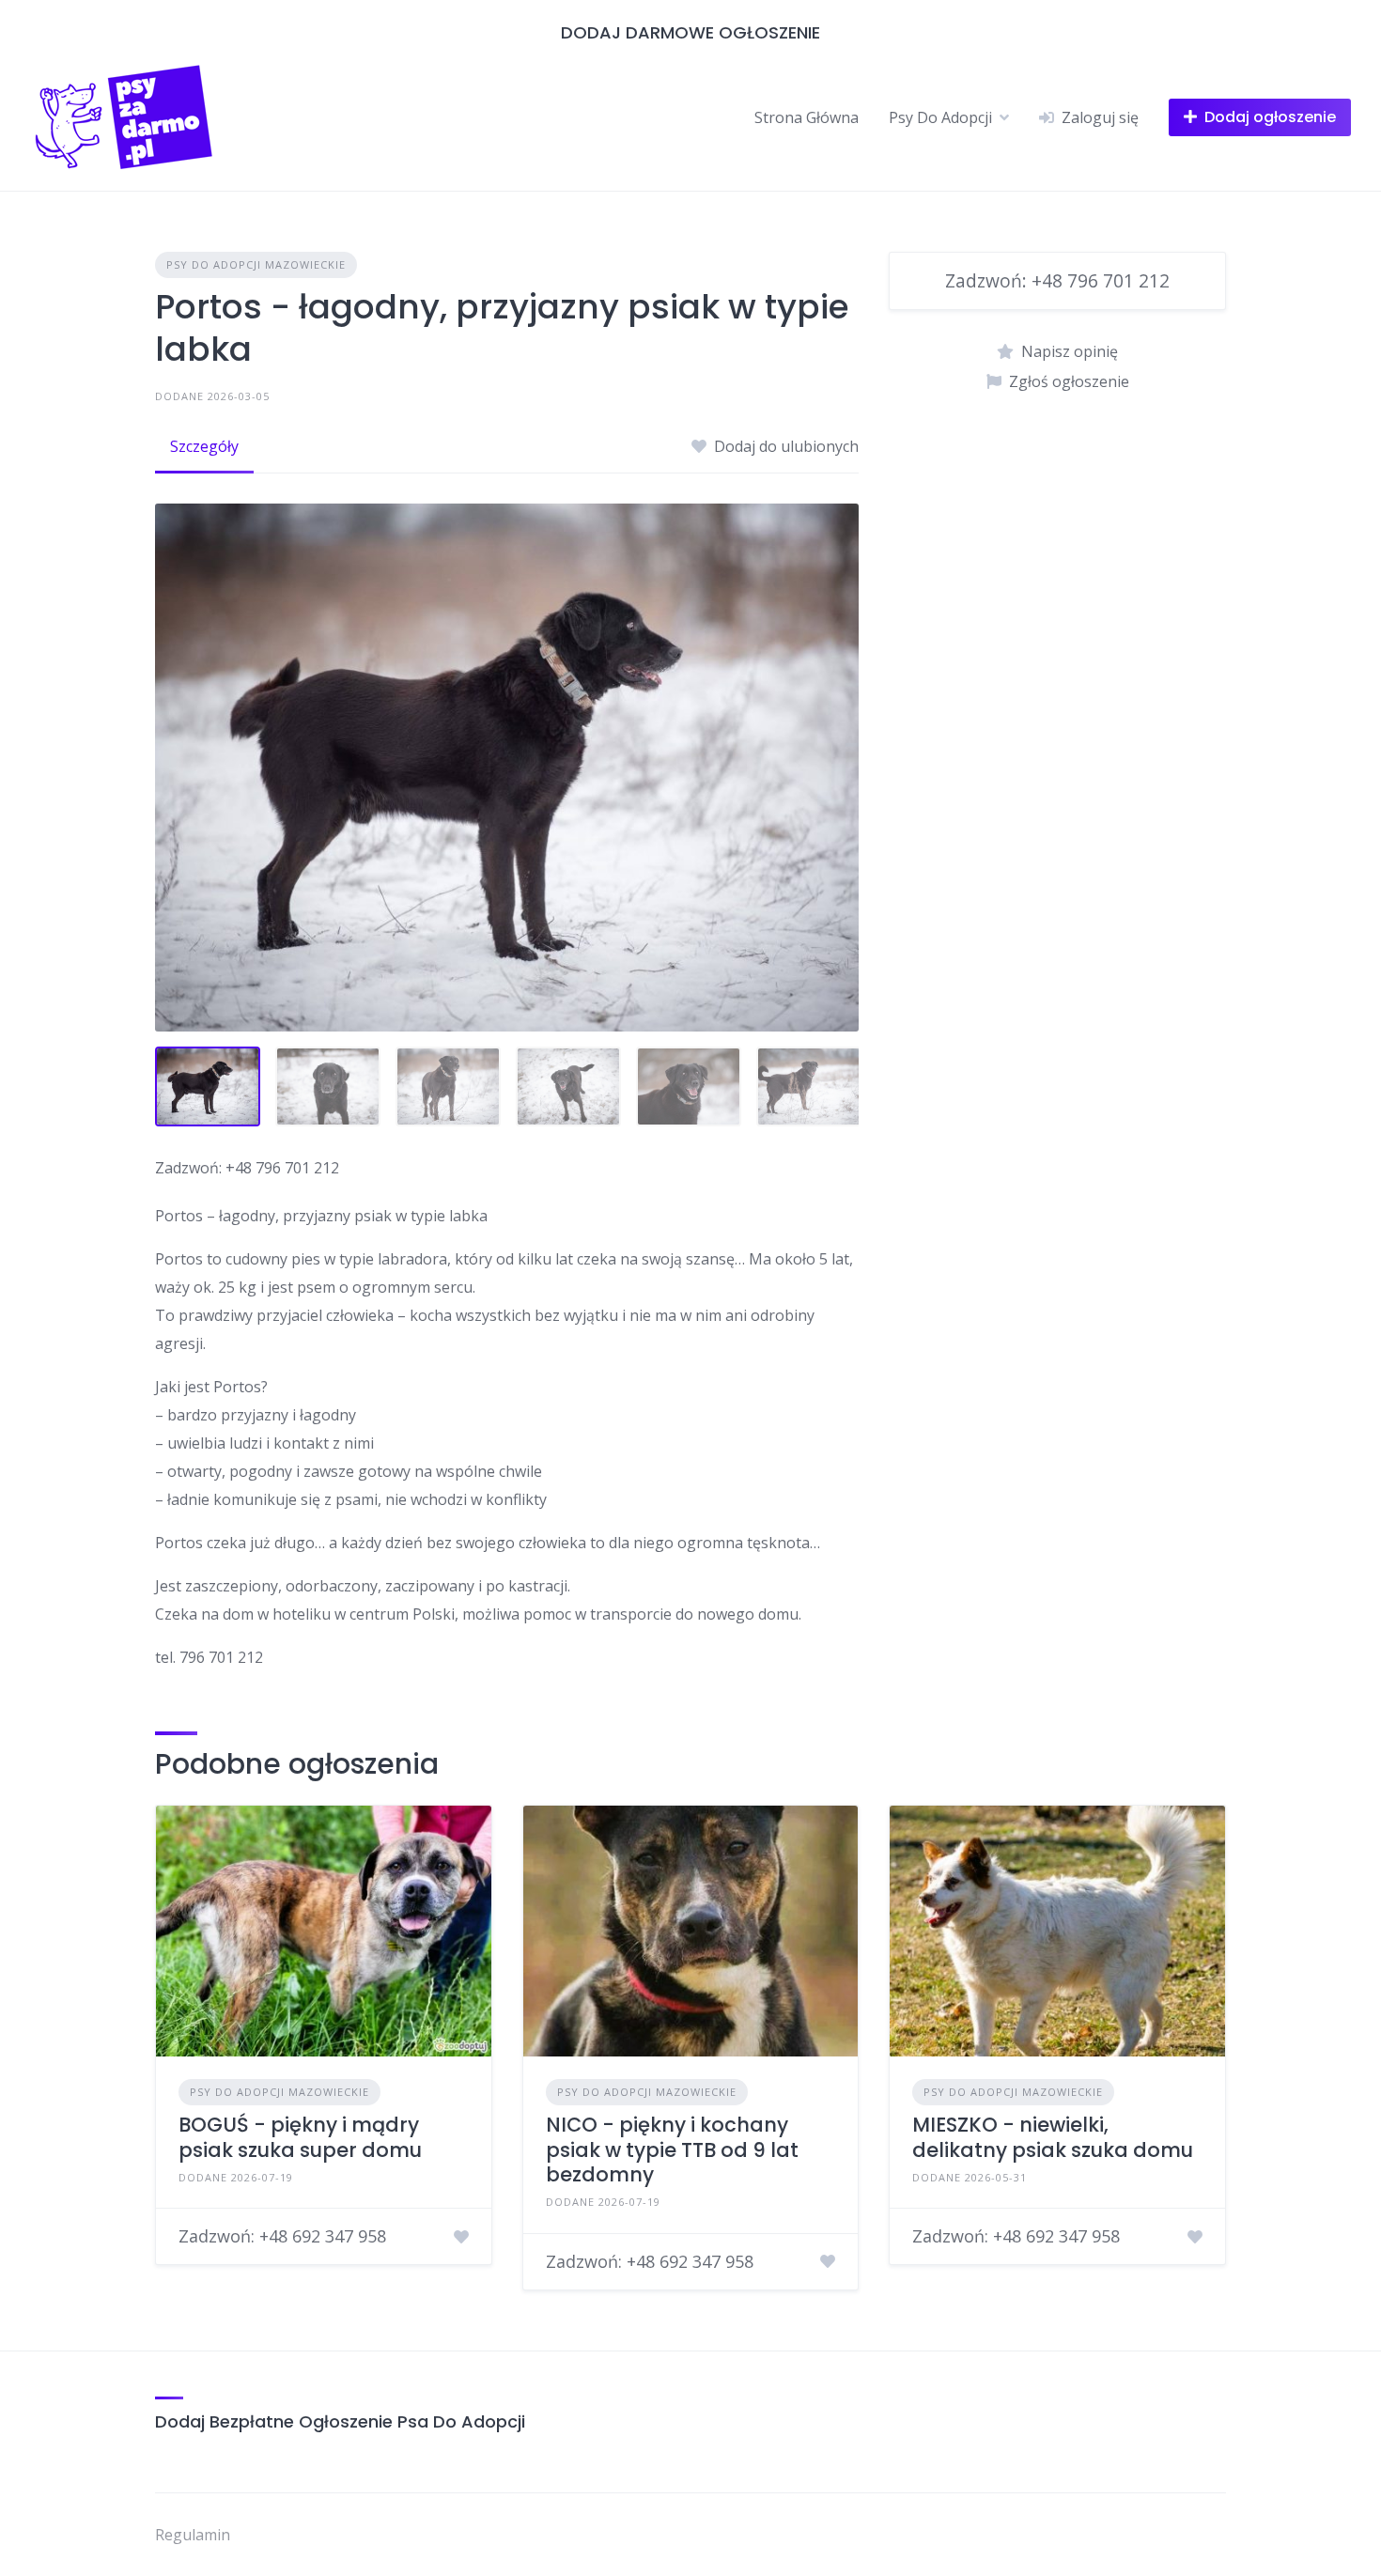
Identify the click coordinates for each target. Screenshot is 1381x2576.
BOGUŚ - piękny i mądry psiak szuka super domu (300, 2137)
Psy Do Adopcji (940, 117)
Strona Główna (807, 117)
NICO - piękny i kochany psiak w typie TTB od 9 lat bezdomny (672, 2149)
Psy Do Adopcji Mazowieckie (256, 264)
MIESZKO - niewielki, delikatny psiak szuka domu (1053, 2137)
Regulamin (193, 2535)
